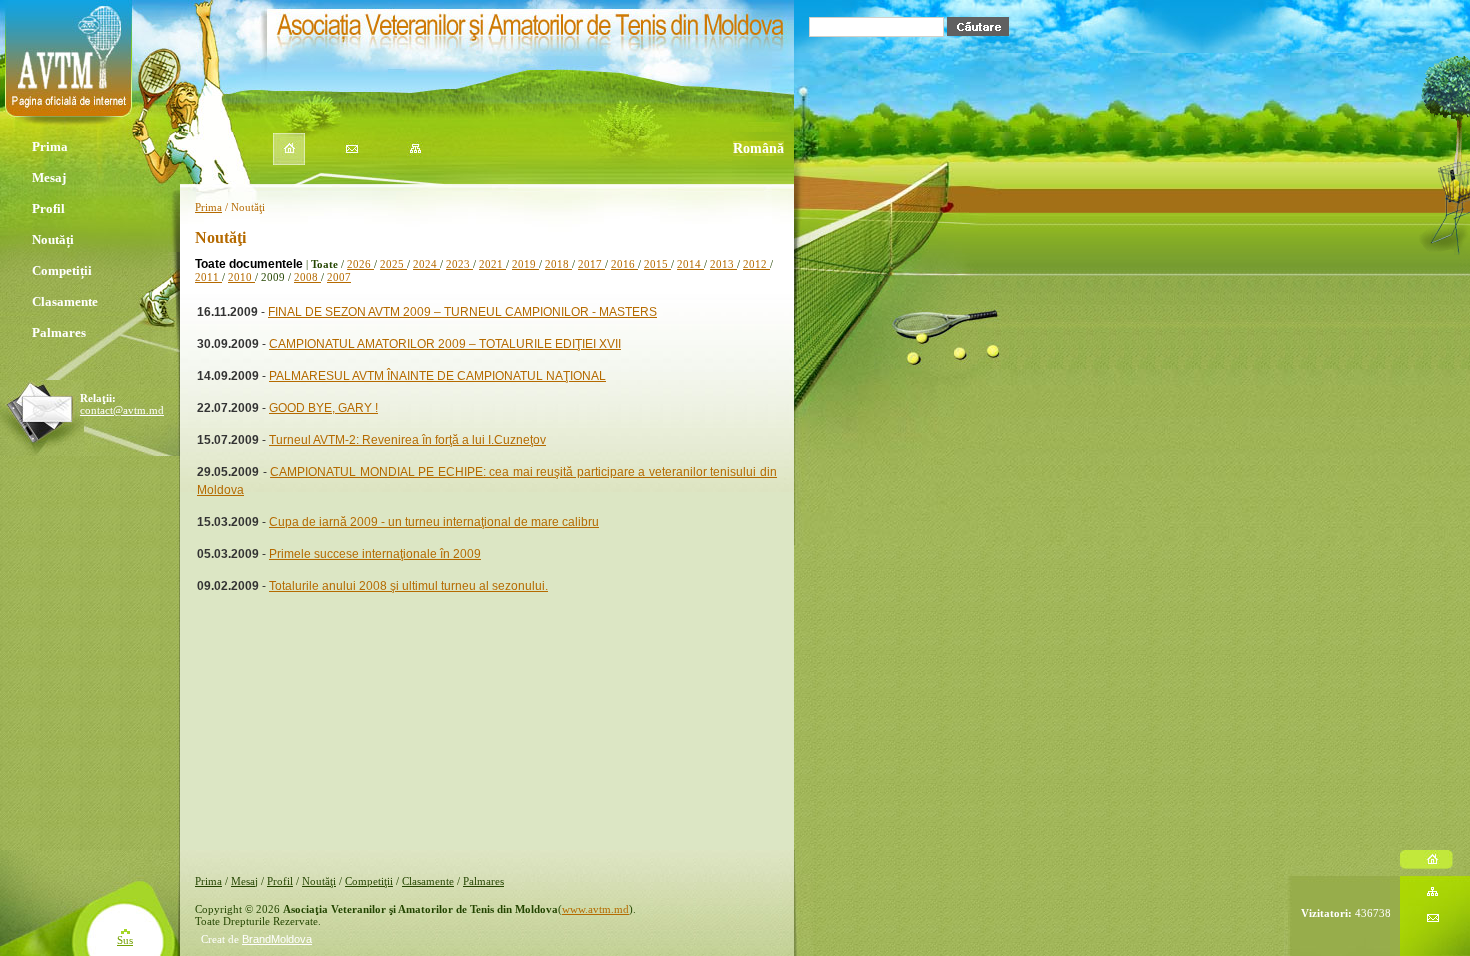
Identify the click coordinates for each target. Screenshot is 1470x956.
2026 (360, 264)
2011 (208, 277)
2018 (558, 264)
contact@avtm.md (122, 410)
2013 (723, 264)
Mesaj (49, 177)
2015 (657, 264)
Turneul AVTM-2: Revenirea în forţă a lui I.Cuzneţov (407, 440)
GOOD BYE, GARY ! (323, 408)
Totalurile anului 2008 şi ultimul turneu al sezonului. (408, 586)
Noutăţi (319, 881)
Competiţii (369, 881)
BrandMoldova (277, 939)
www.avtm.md (595, 909)
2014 (690, 264)
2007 (339, 277)
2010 (241, 277)
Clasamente (66, 301)
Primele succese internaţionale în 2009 (375, 554)
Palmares (60, 332)
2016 (624, 264)
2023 (459, 264)
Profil (50, 208)
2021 (492, 264)
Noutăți (53, 239)
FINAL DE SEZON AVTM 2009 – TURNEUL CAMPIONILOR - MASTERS (462, 312)
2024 (426, 264)
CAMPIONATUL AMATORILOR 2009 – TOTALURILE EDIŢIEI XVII (445, 344)
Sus (125, 940)
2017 (591, 264)
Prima (50, 146)
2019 (525, 264)
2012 (756, 264)
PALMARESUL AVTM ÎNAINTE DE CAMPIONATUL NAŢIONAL (437, 376)
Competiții (63, 270)
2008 (307, 277)
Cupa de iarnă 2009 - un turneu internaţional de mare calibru (434, 522)
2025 (393, 264)
